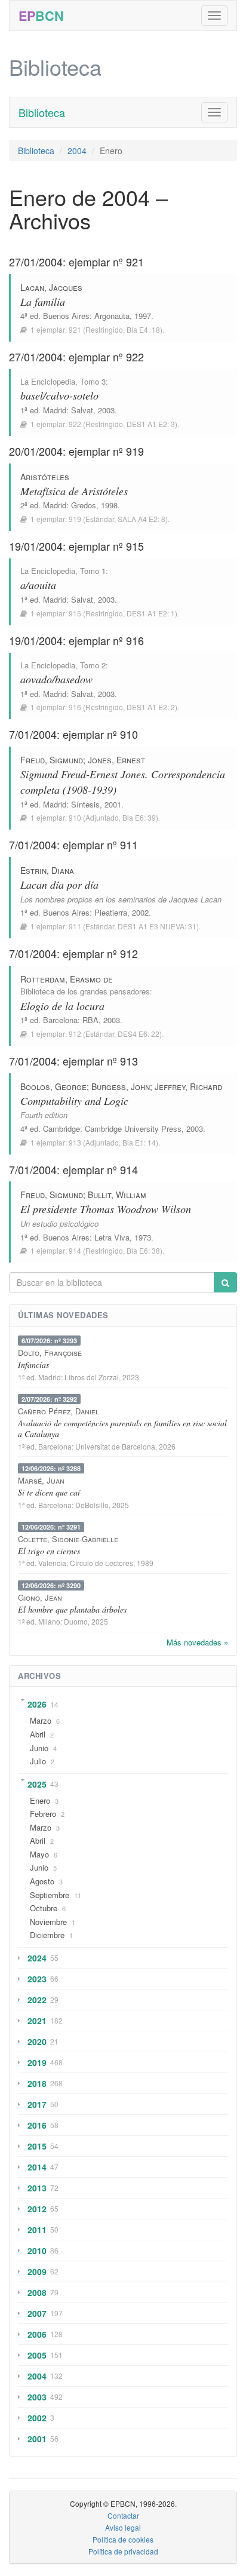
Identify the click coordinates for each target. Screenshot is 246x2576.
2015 (37, 2146)
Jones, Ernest (116, 760)
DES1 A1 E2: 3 (151, 424)
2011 (37, 2230)
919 (75, 519)
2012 (37, 2209)
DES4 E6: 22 (139, 1034)
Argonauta (112, 316)
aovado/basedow (56, 679)
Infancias (33, 1364)
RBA (90, 1020)
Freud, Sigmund (52, 760)
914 (75, 1250)
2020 (37, 2041)
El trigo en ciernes (49, 1551)
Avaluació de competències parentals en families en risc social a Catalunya (122, 1428)
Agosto (42, 1881)
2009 (37, 2271)
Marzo (41, 1720)
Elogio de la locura (62, 1006)
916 (75, 707)
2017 (37, 2104)
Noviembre (48, 1922)
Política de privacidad (123, 2551)
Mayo (39, 1854)
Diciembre (47, 1935)
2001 (37, 2439)
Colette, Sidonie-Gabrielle (68, 1539)
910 (75, 817)
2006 (37, 2334)
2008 (37, 2292)
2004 (77, 151)
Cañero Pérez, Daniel (59, 1411)
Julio (38, 1761)
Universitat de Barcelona (115, 1446)
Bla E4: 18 (143, 329)
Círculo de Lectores (102, 1563)
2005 (37, 2355)
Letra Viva (112, 1237)
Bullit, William (117, 1195)
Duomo (76, 1621)
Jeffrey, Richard (188, 1086)
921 (75, 329)
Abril (38, 1734)
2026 (37, 1704)
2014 (37, 2167)
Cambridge (61, 1129)
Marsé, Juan (41, 1480)
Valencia (52, 1563)
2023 (37, 1979)
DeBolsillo (92, 1505)
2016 (37, 2125)
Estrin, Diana (47, 870)
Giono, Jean (40, 1597)
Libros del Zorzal (92, 1377)
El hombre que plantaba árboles (72, 1609)
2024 (37, 1958)
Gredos (84, 505)
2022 (37, 2000)
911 (75, 926)
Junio (39, 1748)
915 (75, 613)
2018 (37, 2083)
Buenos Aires (66, 316)
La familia (43, 302)
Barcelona (60, 1020)
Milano (49, 1621)
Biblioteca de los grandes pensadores (85, 991)
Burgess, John (121, 1086)
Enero (40, 1800)
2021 (37, 2021)
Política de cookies (123, 2539)
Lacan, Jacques (51, 287)
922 (75, 424)
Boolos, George (53, 1086)
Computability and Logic (74, 1101)
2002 (37, 2418)
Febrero (43, 1814)
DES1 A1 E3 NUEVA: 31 (157, 926)
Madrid (55, 410)
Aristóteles (45, 477)
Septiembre (50, 1895)
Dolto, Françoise (50, 1353)
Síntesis (85, 804)
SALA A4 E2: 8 (142, 519)
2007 (37, 2313)
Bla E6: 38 (143, 1250)
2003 (37, 2397)
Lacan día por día (59, 885)
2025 (37, 1784)
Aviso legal (123, 2527)
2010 (37, 2250)
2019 (37, 2062)
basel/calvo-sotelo (59, 395)
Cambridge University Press (133, 1129)
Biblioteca (42, 112)
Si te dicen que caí (49, 1492)
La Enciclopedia (48, 381)
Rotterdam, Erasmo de (67, 979)
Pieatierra (111, 912)
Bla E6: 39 (139, 817)
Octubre (44, 1908)
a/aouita (38, 585)
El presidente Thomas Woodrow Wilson (106, 1209)
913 (75, 1142)
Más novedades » (197, 1642)
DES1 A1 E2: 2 (151, 707)
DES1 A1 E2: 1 (151, 613)
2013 (37, 2188)
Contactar (123, 2515)
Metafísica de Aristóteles (74, 491)
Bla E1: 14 (139, 1142)
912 (75, 1034)
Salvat (82, 410)
